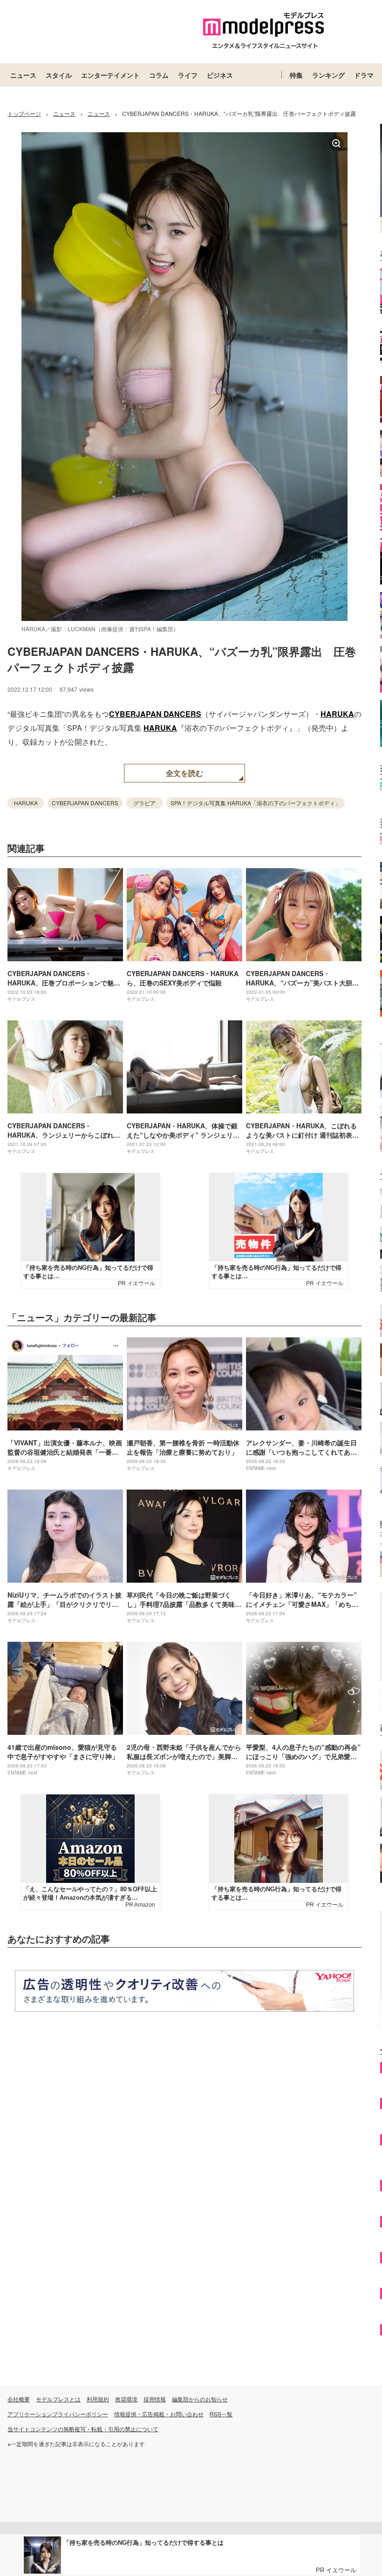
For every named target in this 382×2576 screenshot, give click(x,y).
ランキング (328, 75)
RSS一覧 (221, 2414)
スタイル (59, 75)
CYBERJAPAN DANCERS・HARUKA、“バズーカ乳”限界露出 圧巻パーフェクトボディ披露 (182, 659)
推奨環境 (126, 2399)
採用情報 (155, 2399)
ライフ (188, 75)
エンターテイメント (110, 75)
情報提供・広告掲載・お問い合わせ (159, 2414)
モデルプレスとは (58, 2399)
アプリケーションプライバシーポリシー (58, 2414)
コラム (159, 75)
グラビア (144, 803)
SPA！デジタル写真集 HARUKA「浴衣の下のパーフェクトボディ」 (256, 803)
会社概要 (19, 2399)
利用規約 (98, 2399)
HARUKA (337, 714)
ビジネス (220, 75)
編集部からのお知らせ (200, 2399)
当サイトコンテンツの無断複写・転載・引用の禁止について (83, 2429)
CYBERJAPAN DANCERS (155, 714)
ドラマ (364, 75)
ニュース (23, 75)
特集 (296, 75)
